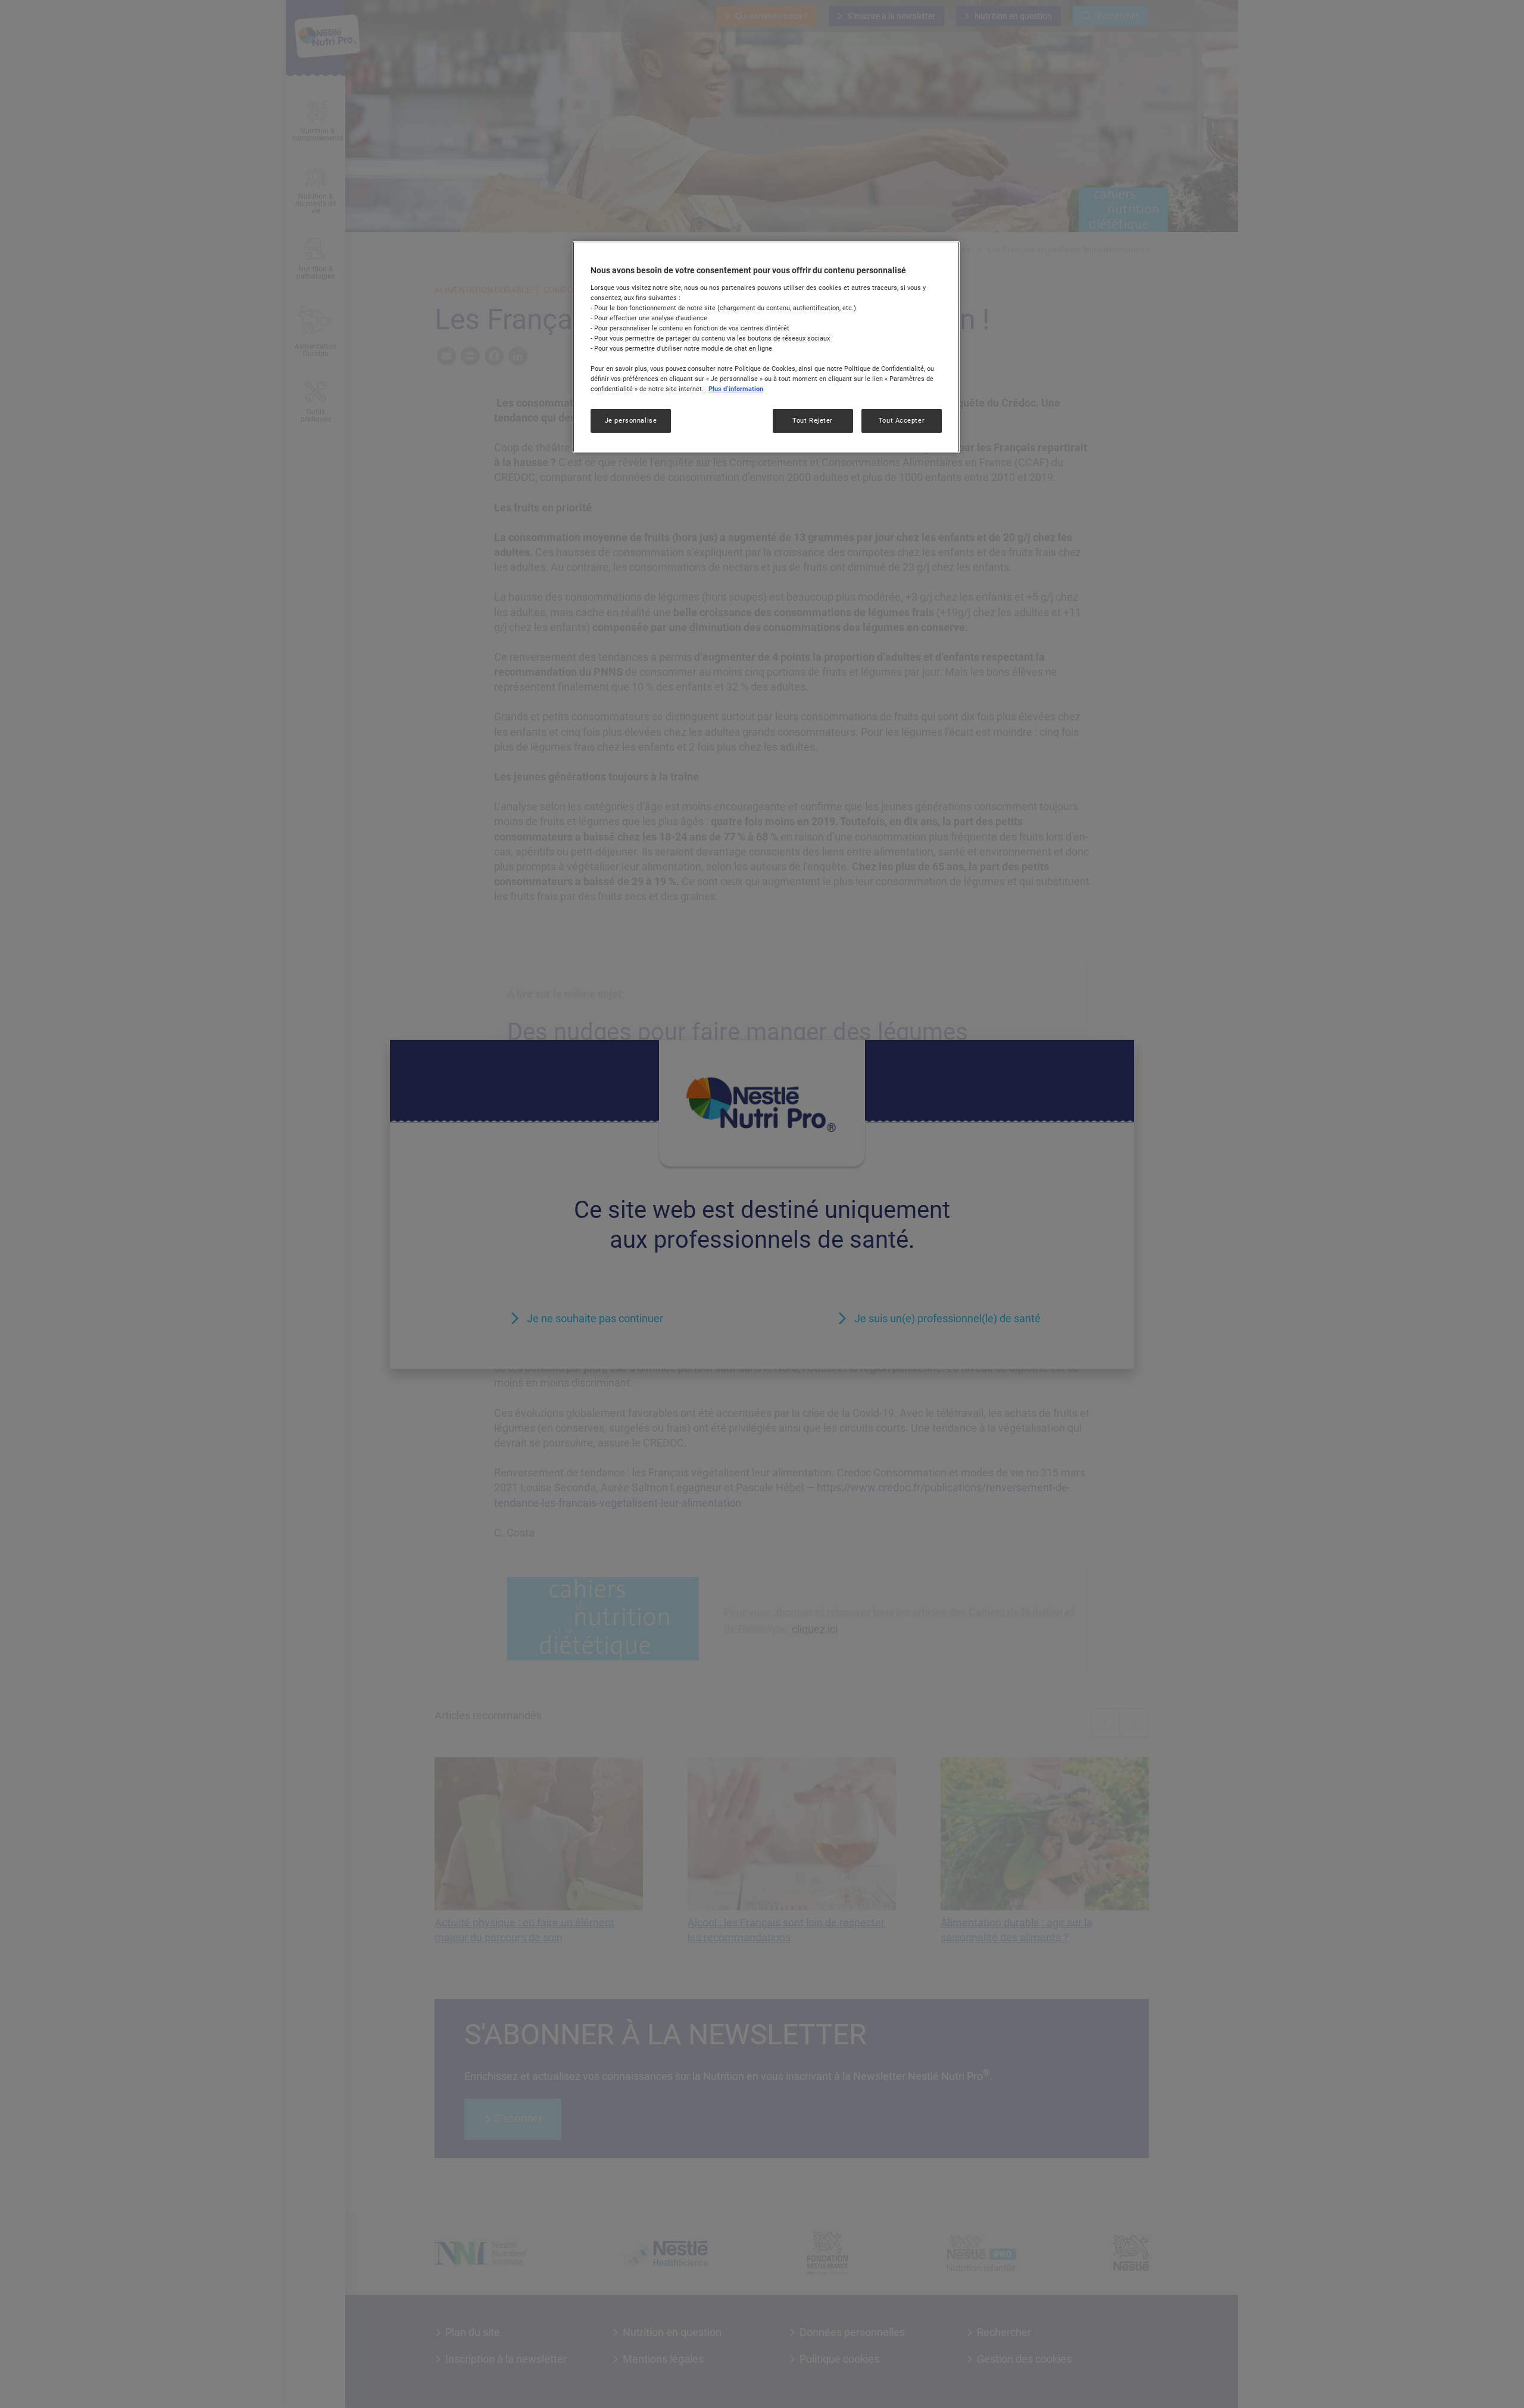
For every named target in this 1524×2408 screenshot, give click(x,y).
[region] (766, 347)
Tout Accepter (902, 420)
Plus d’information (736, 389)
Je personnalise (631, 420)
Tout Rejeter (813, 420)
